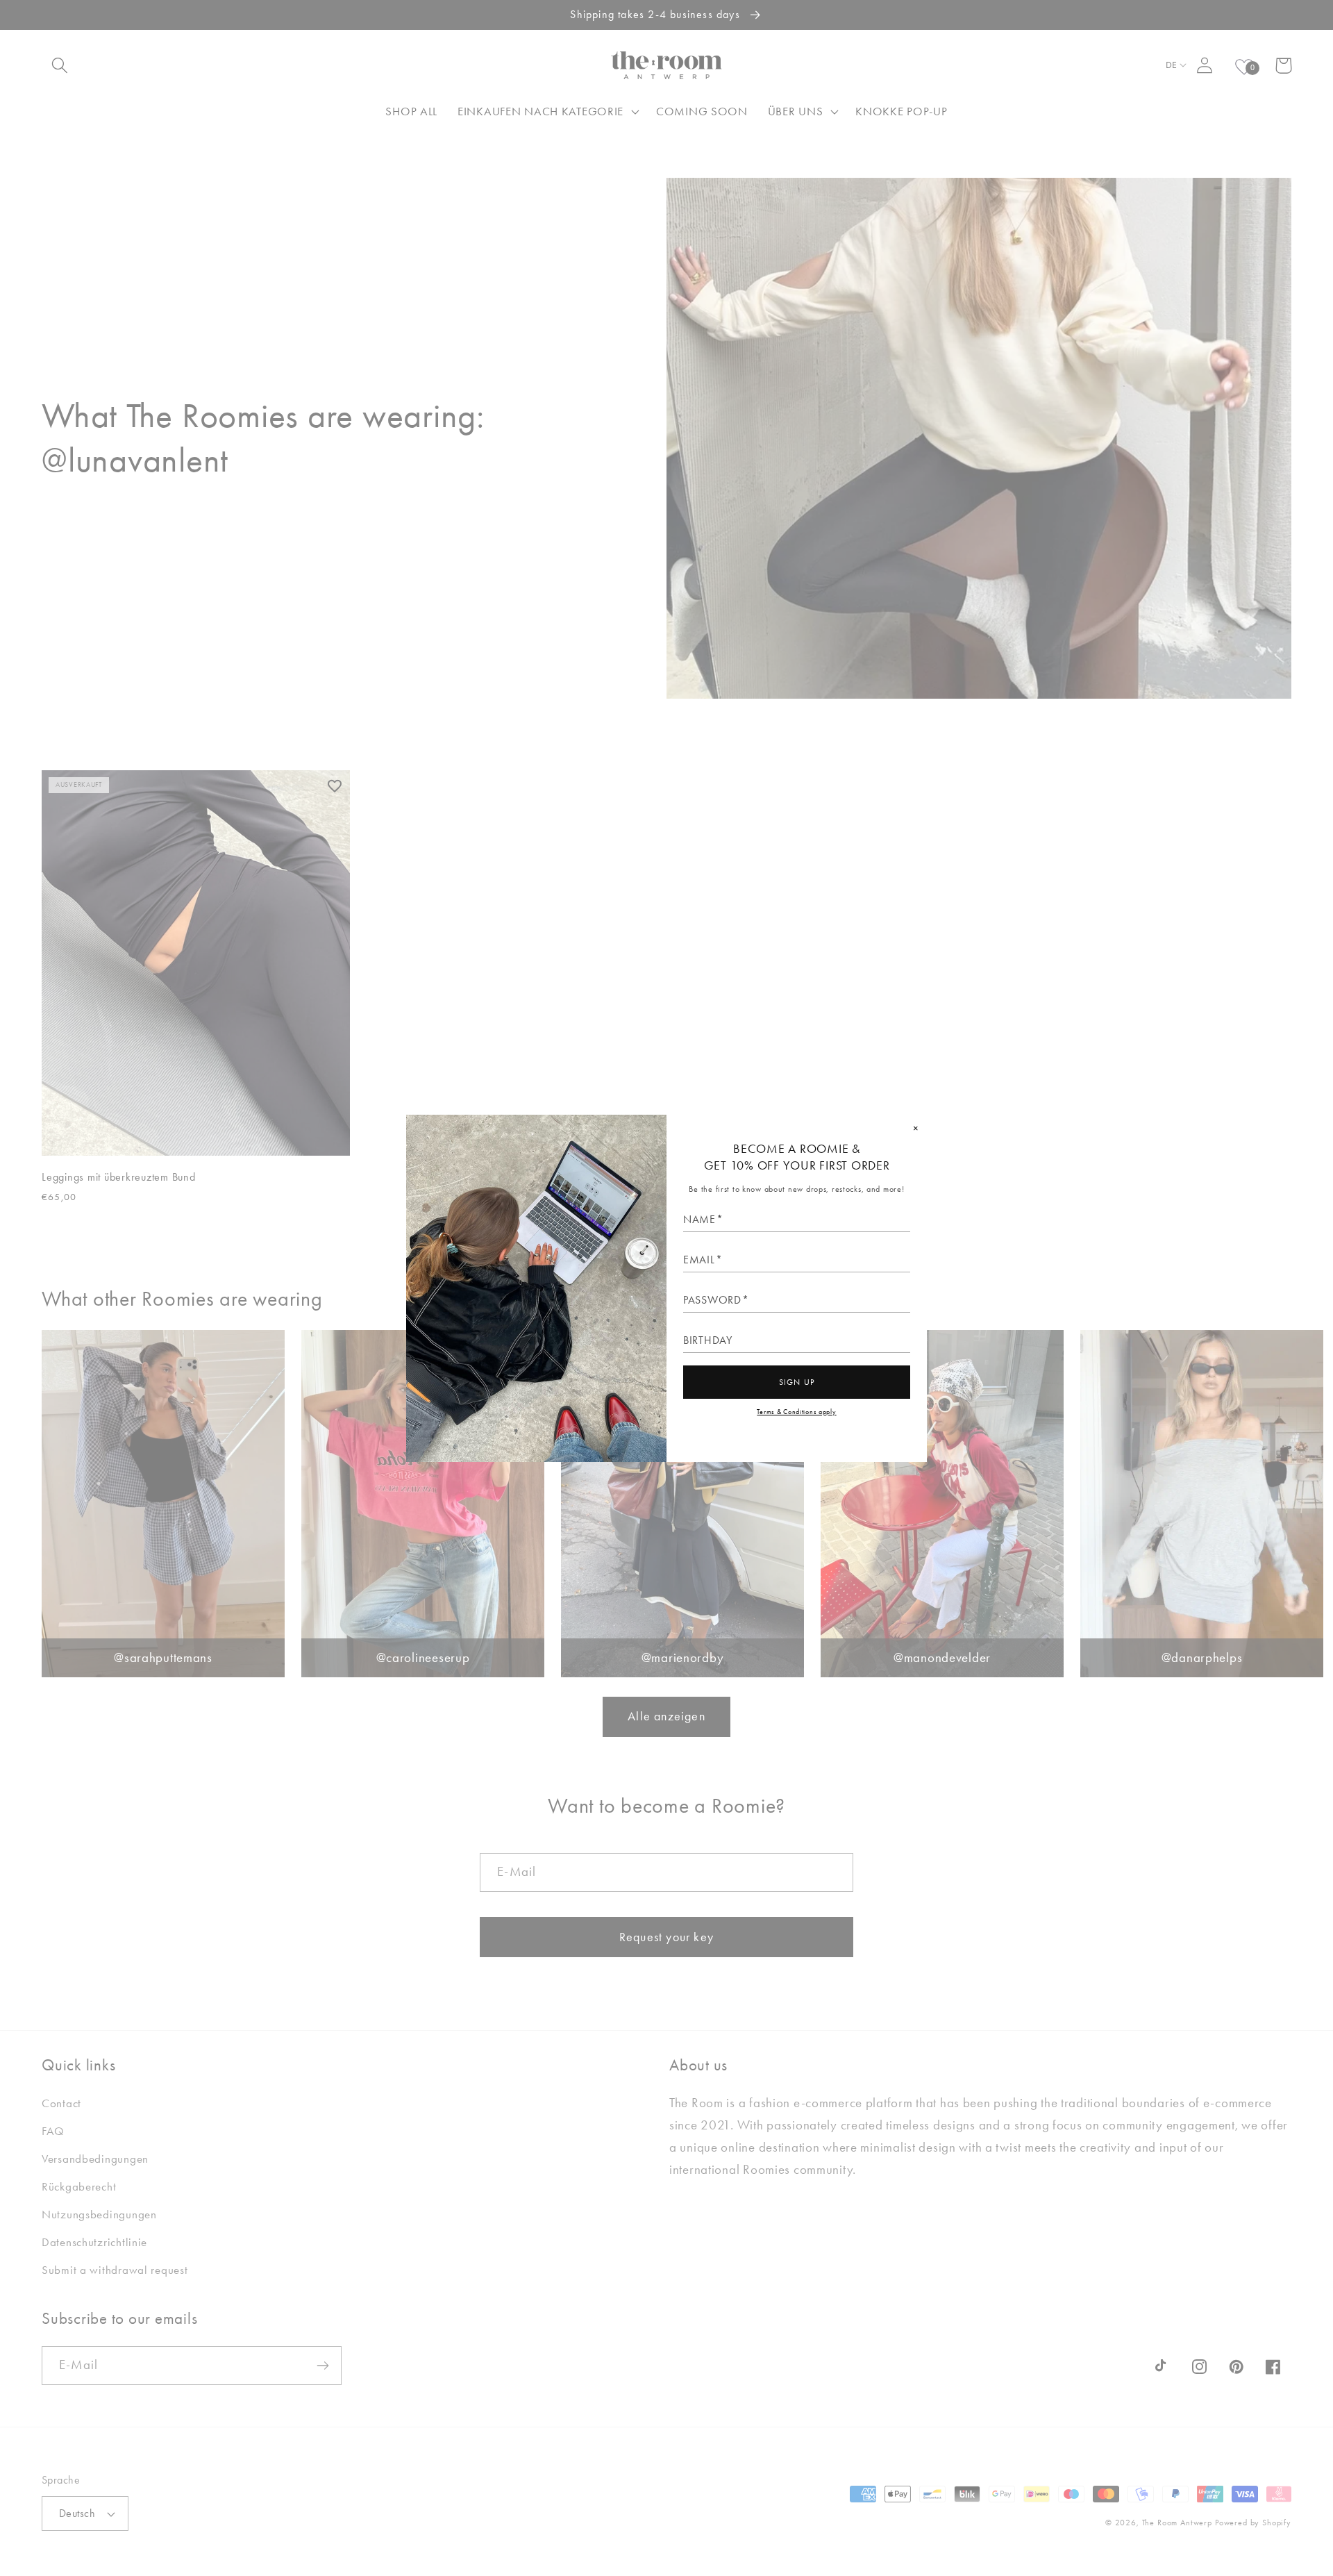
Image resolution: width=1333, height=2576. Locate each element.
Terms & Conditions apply (796, 1412)
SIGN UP (797, 1382)
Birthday (708, 1340)
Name (699, 1220)
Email (699, 1260)
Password (712, 1300)
